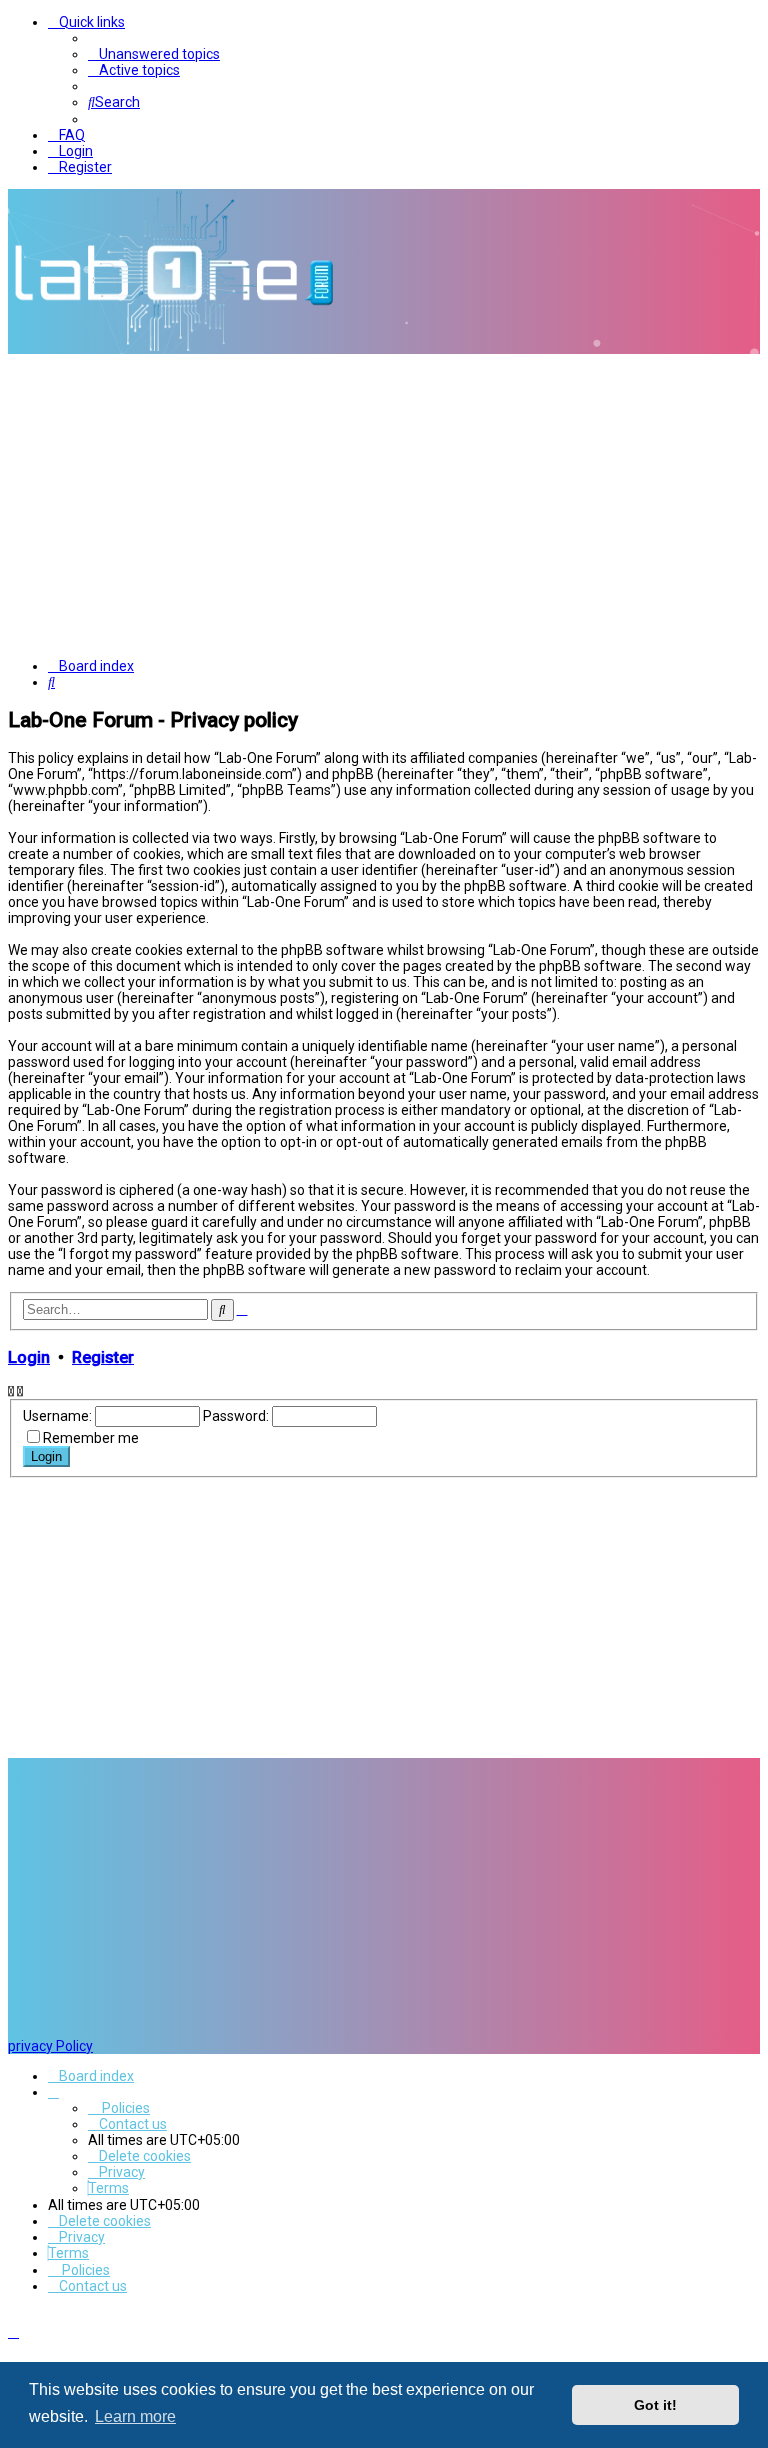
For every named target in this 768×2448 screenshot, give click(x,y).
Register (103, 1357)
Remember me (91, 1438)
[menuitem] (154, 54)
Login (29, 1357)
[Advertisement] (384, 504)
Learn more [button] (135, 2416)
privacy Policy (50, 2046)
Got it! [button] (655, 2405)
